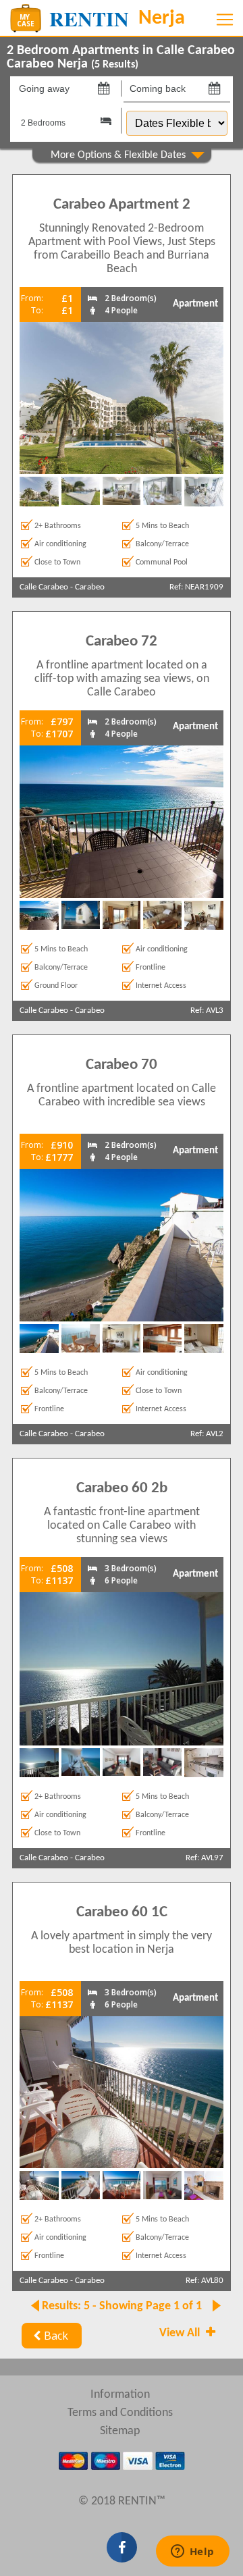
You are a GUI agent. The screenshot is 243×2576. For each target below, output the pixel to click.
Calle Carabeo (44, 587)
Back (56, 2336)
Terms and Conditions (120, 2413)
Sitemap (120, 2431)
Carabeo (90, 587)
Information (120, 2395)
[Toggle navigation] (225, 20)
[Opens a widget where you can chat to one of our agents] (192, 2552)
